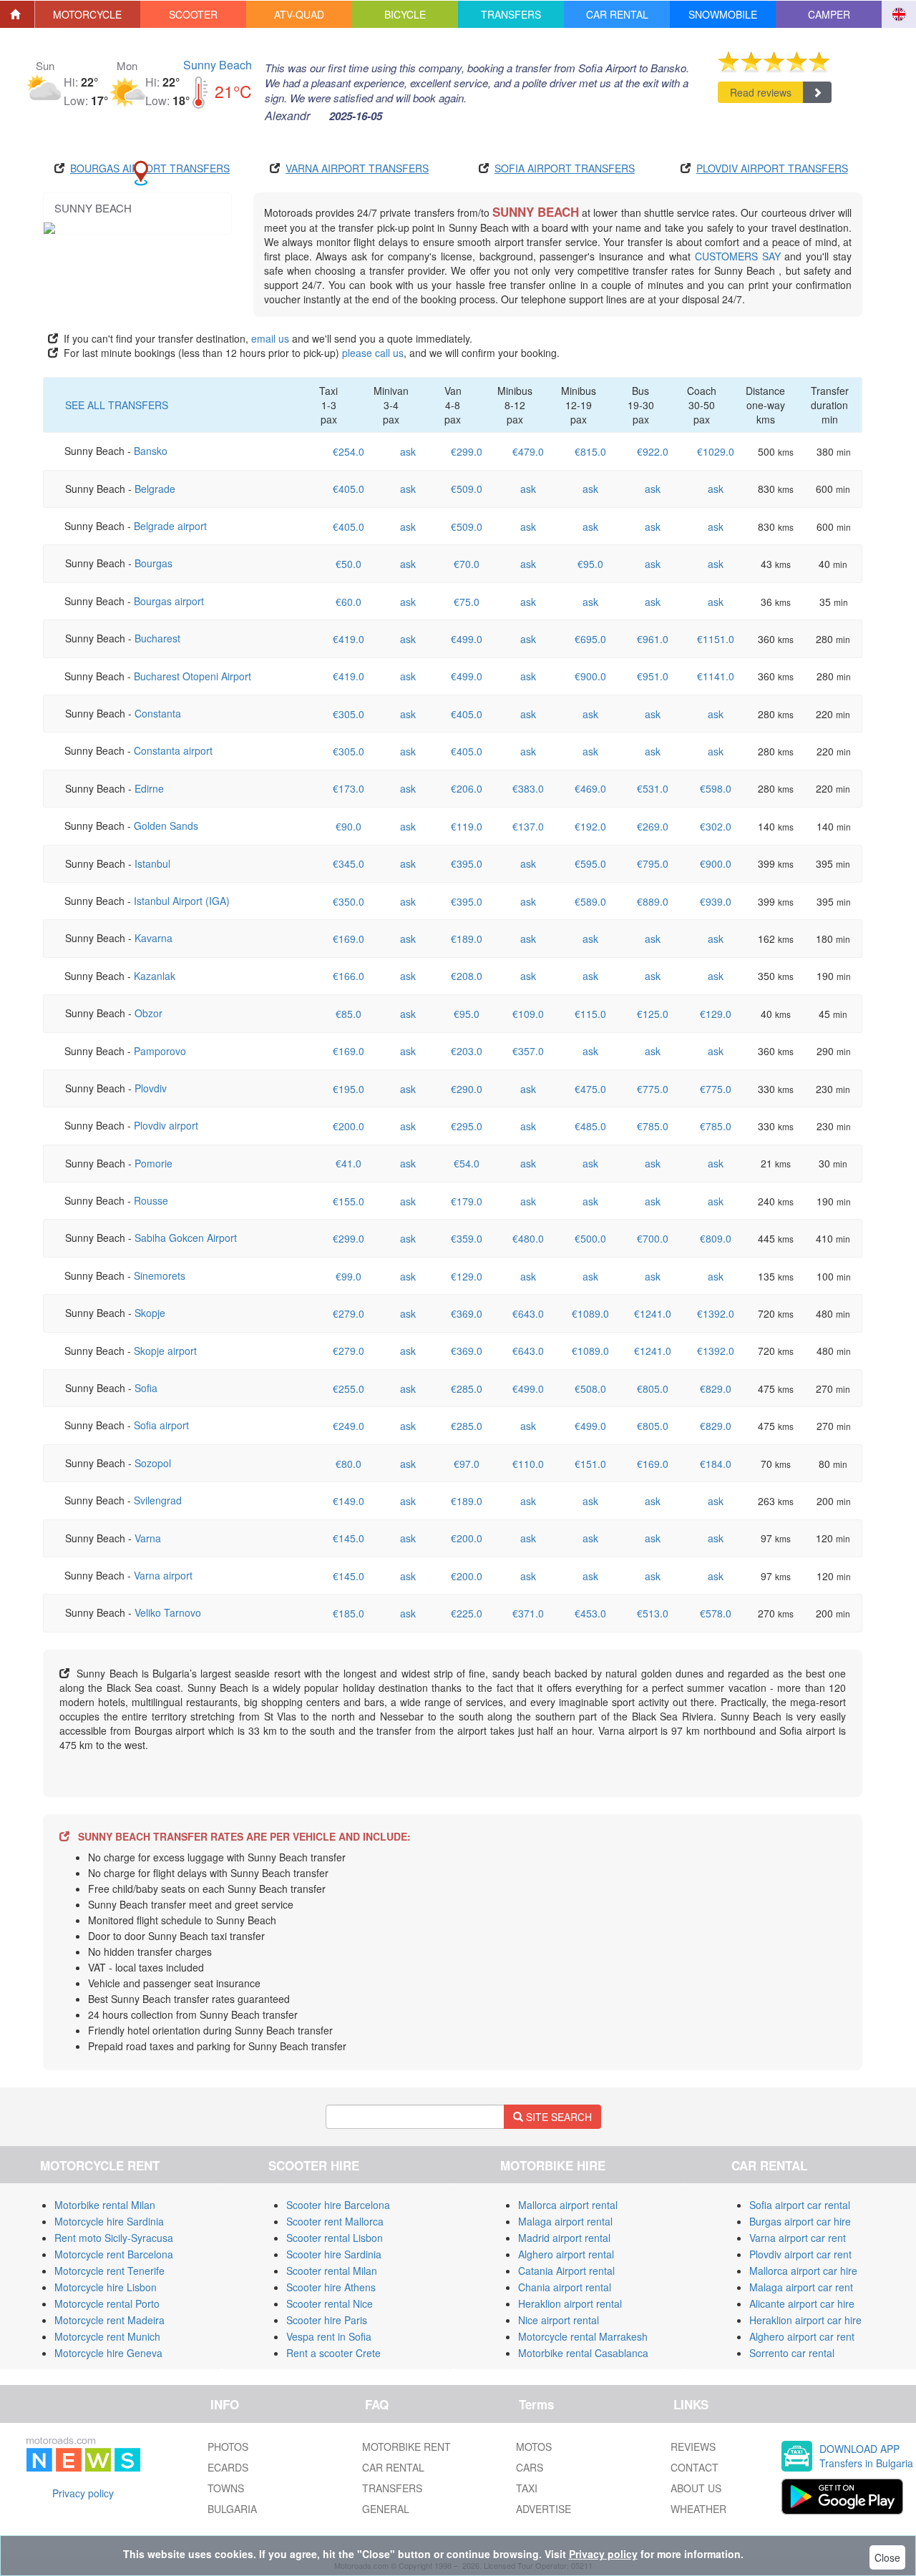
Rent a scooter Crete (333, 2353)
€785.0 (653, 1126)
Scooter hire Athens (331, 2287)
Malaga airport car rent (801, 2287)
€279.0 (349, 1313)
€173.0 (349, 788)
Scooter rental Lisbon (335, 2238)
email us (270, 338)
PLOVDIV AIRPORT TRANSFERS (772, 168)
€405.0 (349, 489)
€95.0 (590, 564)
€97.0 (467, 1464)
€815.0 (590, 451)
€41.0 (349, 1163)
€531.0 (653, 788)
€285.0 (467, 1389)
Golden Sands (166, 826)
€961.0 (653, 639)
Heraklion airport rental (570, 2303)
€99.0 (349, 1276)
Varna (148, 1538)
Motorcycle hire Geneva (108, 2353)
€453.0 (590, 1613)
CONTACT (695, 2467)
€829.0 (716, 1389)
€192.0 (590, 826)
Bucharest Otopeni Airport (193, 676)
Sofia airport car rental (800, 2205)
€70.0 (467, 564)
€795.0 (653, 863)
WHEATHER (698, 2509)
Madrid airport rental (564, 2238)
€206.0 (467, 788)
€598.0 (716, 788)
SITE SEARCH (557, 2117)
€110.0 (528, 1464)
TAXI (527, 2488)
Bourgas (154, 563)
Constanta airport (173, 750)
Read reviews (761, 92)
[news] (83, 2452)
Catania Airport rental (566, 2271)
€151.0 (590, 1464)
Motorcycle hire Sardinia (109, 2221)
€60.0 (349, 602)
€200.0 (349, 1126)
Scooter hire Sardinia (334, 2254)
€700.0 (653, 1238)
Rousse (151, 1200)
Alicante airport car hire (802, 2303)
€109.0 (528, 1014)
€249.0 (349, 1426)
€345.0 (349, 863)
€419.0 (349, 639)
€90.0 (349, 826)
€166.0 (349, 976)
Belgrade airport (170, 526)
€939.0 (716, 901)
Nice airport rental (559, 2320)
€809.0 (716, 1238)
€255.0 (349, 1389)
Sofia (146, 1388)
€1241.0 (653, 1313)
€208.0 (467, 976)
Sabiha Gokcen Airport (186, 1238)
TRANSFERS (392, 2488)
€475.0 (590, 1089)
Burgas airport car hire (800, 2221)
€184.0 (716, 1464)
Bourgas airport (169, 601)
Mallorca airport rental (568, 2205)
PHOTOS (228, 2447)
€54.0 (467, 1163)
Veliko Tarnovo (168, 1612)
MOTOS (534, 2447)
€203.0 (467, 1051)
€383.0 (528, 788)
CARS (530, 2467)
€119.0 (467, 826)
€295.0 (467, 1126)
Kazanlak (155, 976)
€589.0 (590, 901)
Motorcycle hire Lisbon (106, 2287)
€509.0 (467, 489)
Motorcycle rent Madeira (109, 2320)
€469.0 (590, 788)
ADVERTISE (544, 2509)
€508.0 (590, 1389)
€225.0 (467, 1613)
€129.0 (716, 1014)
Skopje (150, 1313)
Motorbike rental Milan (105, 2205)
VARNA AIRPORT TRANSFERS (357, 168)
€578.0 (716, 1613)
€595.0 (590, 863)
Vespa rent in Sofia (329, 2336)
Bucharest (157, 638)
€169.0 (349, 939)
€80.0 (349, 1464)
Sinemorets (160, 1275)
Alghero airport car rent (802, 2336)
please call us (373, 353)
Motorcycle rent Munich (107, 2336)
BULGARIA (232, 2509)
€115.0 (590, 1014)
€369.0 (467, 1313)
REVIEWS (693, 2447)
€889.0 (653, 901)
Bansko (151, 451)
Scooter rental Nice (330, 2303)
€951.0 (653, 676)
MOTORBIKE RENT (406, 2447)
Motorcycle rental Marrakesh (583, 2336)
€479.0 (528, 451)
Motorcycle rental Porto (107, 2303)
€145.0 (349, 1538)
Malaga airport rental (565, 2221)
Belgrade (155, 489)
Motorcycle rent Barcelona (114, 2254)
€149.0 (349, 1501)
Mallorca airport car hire (803, 2271)
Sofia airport (161, 1425)
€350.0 (349, 901)
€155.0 (349, 1201)
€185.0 (349, 1613)
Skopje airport (165, 1351)
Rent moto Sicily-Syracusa (114, 2238)
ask (408, 451)
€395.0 (467, 863)
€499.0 (467, 639)
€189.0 (467, 939)
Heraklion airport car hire (805, 2320)
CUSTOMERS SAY (738, 256)
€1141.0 (716, 676)
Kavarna (154, 938)
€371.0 (528, 1613)
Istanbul (152, 863)
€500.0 (590, 1238)
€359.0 (467, 1238)
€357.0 (528, 1051)
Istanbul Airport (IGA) (182, 901)
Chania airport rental (565, 2287)
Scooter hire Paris (327, 2320)
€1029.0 (716, 451)
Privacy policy (83, 2493)
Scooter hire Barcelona (338, 2205)
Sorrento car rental (792, 2353)
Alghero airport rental (566, 2254)
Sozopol (153, 1463)
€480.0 (528, 1238)
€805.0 (653, 1389)
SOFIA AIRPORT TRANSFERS (565, 168)
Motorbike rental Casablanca (583, 2353)
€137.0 (528, 826)
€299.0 (467, 451)
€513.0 (653, 1613)
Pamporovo (160, 1051)
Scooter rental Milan (332, 2271)
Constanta (158, 713)
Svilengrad (158, 1500)
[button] (88, 14)
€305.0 (349, 714)
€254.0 (349, 451)
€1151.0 (716, 639)
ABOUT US (696, 2488)
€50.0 (349, 564)
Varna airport (163, 1575)
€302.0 (716, 826)
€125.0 (653, 1014)
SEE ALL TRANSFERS (117, 405)
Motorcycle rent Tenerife (109, 2271)
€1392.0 (716, 1313)
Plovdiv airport (166, 1125)
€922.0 (653, 451)
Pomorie (154, 1163)
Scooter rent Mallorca (335, 2221)
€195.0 (349, 1089)
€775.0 (653, 1089)
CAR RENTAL (393, 2467)
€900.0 (590, 676)
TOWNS (226, 2488)
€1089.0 (590, 1313)
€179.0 (467, 1201)
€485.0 (590, 1126)
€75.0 (467, 602)
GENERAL (386, 2509)
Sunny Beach (218, 65)
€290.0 (467, 1089)
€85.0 (349, 1014)
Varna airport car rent (798, 2238)
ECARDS (228, 2467)
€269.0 (653, 826)
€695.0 (590, 639)
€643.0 (528, 1313)
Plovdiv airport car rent (800, 2254)
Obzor (148, 1013)
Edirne (149, 788)
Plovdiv (151, 1088)
